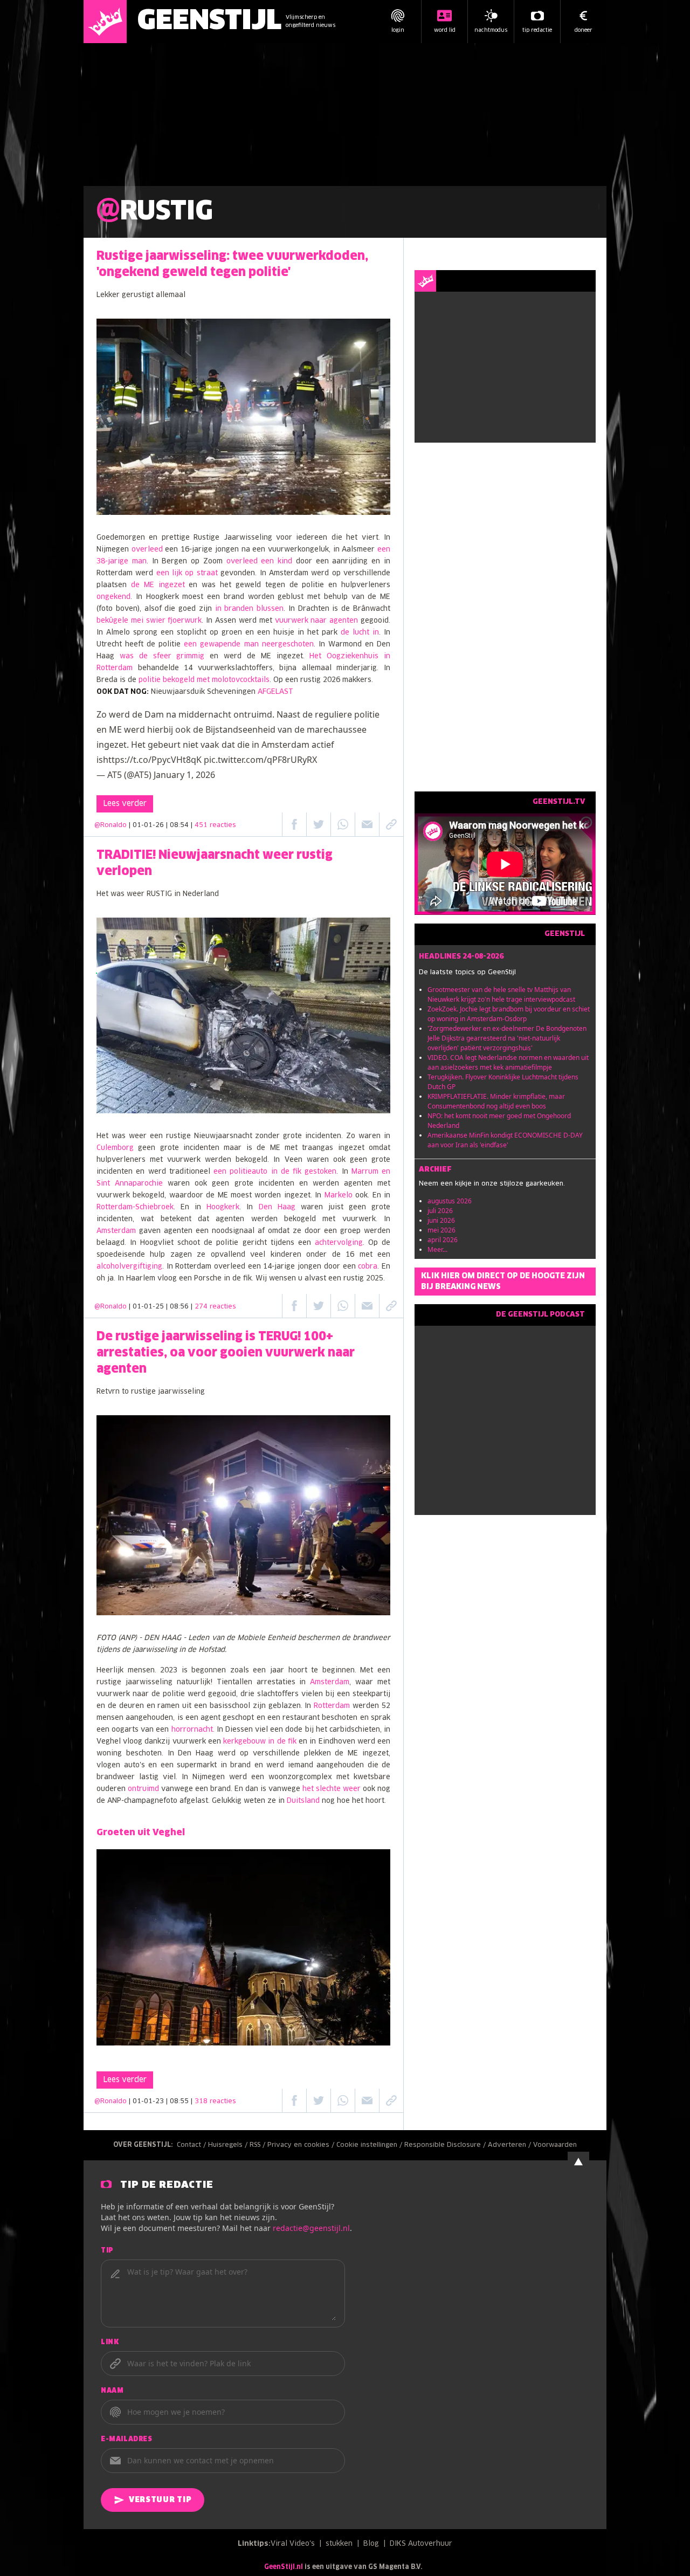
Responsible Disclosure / (446, 2145)
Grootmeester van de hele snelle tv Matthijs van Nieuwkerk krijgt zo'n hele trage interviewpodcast (501, 994)
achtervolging (339, 1243)
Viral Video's (293, 2544)
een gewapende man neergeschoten (249, 645)
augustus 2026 (450, 1201)
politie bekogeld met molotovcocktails (204, 680)
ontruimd (143, 1789)
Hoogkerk (223, 1207)
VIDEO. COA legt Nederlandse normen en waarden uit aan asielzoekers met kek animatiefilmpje (508, 1062)
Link (110, 2343)
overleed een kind (260, 562)
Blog (371, 2544)
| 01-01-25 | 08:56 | (182, 1307)
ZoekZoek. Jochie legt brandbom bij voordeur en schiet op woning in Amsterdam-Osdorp (509, 1014)
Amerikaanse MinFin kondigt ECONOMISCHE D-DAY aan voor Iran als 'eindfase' (505, 1140)
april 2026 (443, 1240)
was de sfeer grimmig (162, 656)
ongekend (113, 597)
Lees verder (125, 804)
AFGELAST (275, 692)
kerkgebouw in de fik (260, 1742)
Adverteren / (510, 2145)
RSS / (258, 2145)
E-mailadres (127, 2440)
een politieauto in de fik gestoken (275, 1172)
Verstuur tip (160, 2500)
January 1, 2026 (184, 775)
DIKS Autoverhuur (421, 2544)
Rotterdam (332, 1706)
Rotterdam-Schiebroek (135, 1207)
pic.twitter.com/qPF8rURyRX (260, 760)
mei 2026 (441, 1230)
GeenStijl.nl (284, 2567)
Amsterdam (116, 1231)
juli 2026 (440, 1211)
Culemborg (115, 1148)
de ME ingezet (158, 585)
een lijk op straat (187, 573)
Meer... (437, 1249)
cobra (368, 1267)
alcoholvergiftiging (129, 1267)
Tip (107, 2251)
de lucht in (360, 633)
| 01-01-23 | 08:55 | (182, 2102)
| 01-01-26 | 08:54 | (182, 825)
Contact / (192, 2145)
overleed (147, 550)
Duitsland (303, 1801)
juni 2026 (441, 1220)
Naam (112, 2391)
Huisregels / (229, 2145)
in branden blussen (250, 609)
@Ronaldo (111, 825)
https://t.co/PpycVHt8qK (152, 760)
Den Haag (277, 1207)
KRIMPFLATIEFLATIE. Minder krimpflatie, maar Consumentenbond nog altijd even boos (496, 1101)
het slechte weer (330, 1789)
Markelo (339, 1196)
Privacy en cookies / (302, 2145)
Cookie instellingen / (370, 2145)
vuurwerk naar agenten (317, 621)
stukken (339, 2544)
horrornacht (192, 1730)
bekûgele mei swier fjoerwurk (149, 621)
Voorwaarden (555, 2145)
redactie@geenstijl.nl (311, 2228)
